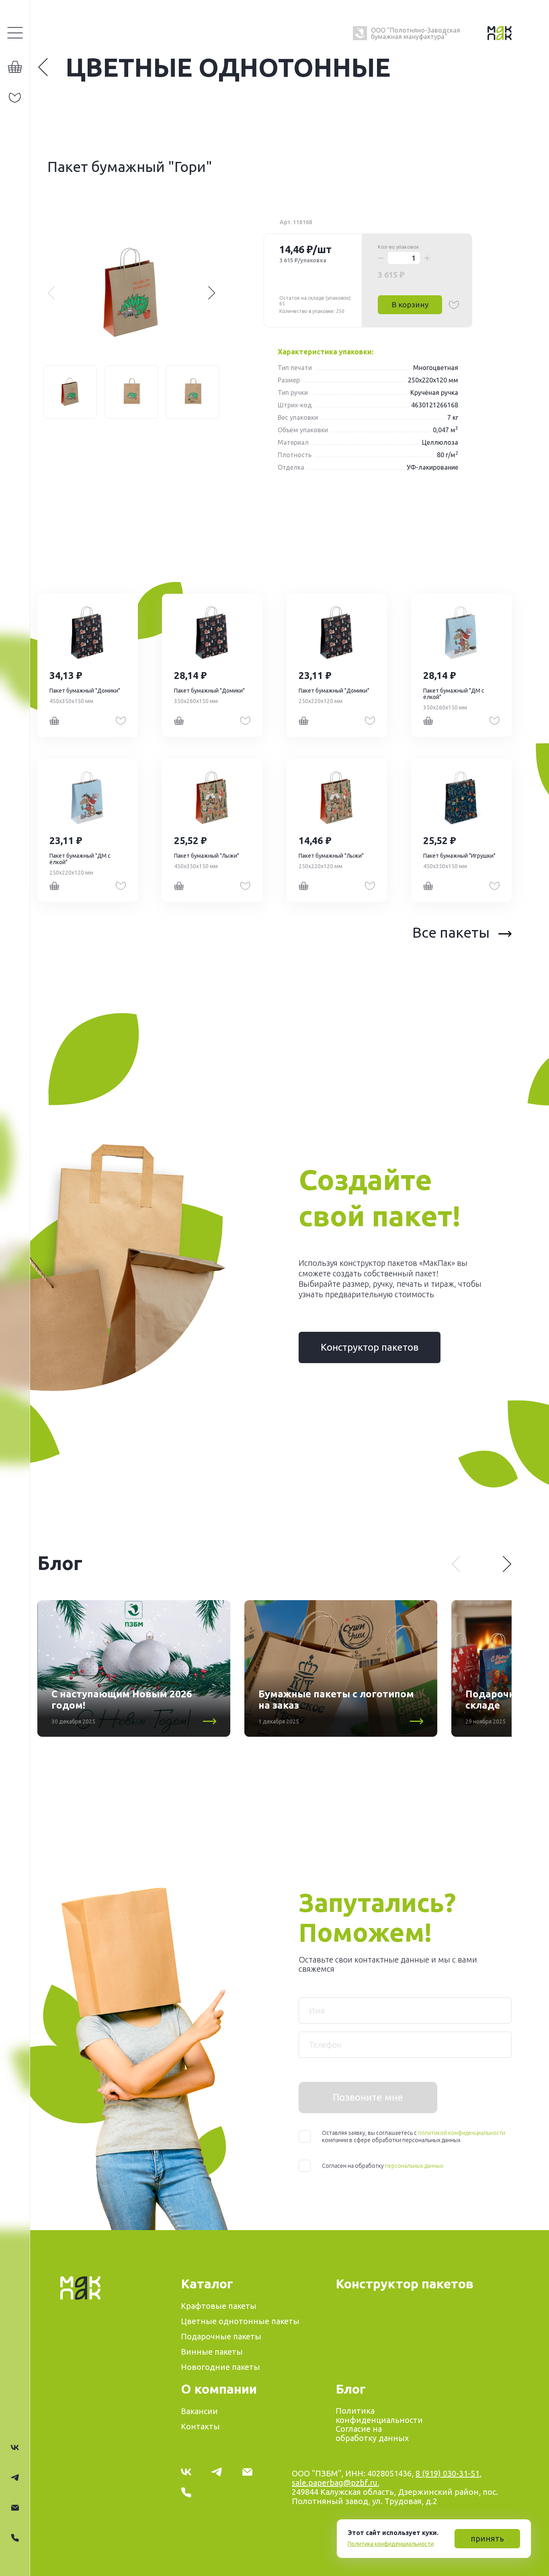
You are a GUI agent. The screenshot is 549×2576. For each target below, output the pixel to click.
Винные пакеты (212, 2352)
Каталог (207, 2284)
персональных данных (414, 2166)
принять (487, 2538)
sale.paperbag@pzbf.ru (335, 2483)
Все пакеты (451, 932)
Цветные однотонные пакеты (240, 2321)
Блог (351, 2389)
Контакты (200, 2426)
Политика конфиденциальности (391, 2544)
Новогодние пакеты (220, 2367)
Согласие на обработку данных (372, 2433)
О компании (219, 2389)
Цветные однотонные (228, 67)
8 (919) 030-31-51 (448, 2473)
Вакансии (199, 2411)
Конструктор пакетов (370, 1347)
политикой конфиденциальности (462, 2133)
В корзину (410, 305)
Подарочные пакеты (221, 2336)
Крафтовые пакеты (219, 2306)
